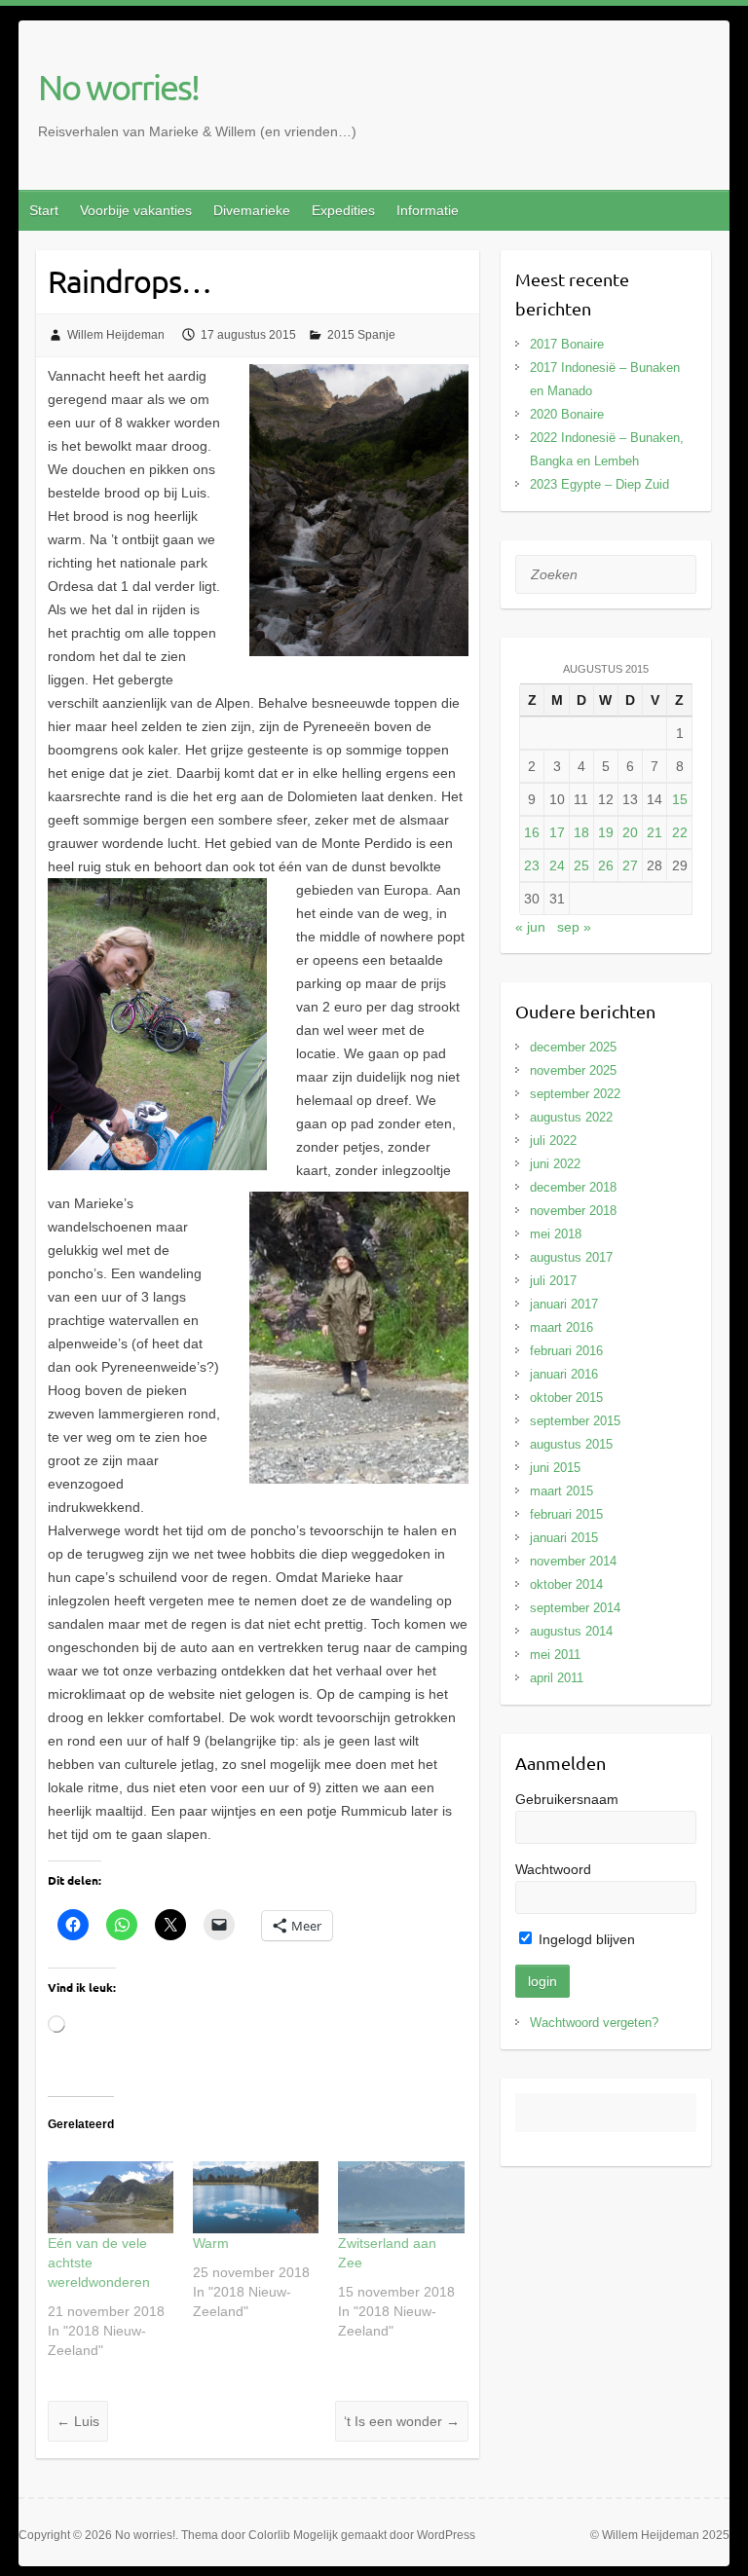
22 (680, 832)
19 (606, 832)
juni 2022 (555, 1164)
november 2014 (573, 1561)
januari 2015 (564, 1538)
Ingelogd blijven (585, 1939)
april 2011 (557, 1678)
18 (581, 832)
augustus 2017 (571, 1257)
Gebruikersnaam (567, 1799)
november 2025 (573, 1070)
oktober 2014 (566, 1584)
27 (630, 865)
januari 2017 (564, 1304)
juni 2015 (555, 1468)
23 (532, 865)
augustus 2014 (571, 1631)
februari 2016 (566, 1351)
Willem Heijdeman (116, 335)
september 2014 (575, 1608)
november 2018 (573, 1211)
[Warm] (256, 2197)
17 (557, 832)
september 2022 (575, 1094)
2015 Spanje (361, 335)
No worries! (118, 87)
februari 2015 (566, 1514)
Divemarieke (252, 210)
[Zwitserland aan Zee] (401, 2197)
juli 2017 (553, 1281)
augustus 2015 (571, 1444)
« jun (530, 927)
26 (606, 865)
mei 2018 (556, 1234)
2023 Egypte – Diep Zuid (599, 484)
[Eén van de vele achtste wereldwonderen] (111, 2197)
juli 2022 (553, 1141)
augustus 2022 (571, 1117)
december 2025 (573, 1047)
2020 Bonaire (567, 414)
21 (654, 832)
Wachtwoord (553, 1869)
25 (581, 865)
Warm (211, 2243)
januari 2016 (564, 1374)
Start (44, 210)
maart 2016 (561, 1327)
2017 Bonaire (567, 344)
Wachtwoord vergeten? (594, 2023)
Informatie (428, 210)
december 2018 (573, 1187)
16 (532, 832)
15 (680, 799)
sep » (574, 927)
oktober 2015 (566, 1398)
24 (557, 865)
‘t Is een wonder (402, 2421)
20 (630, 832)
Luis (78, 2421)
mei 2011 (555, 1655)
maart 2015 (561, 1491)
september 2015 (575, 1421)
